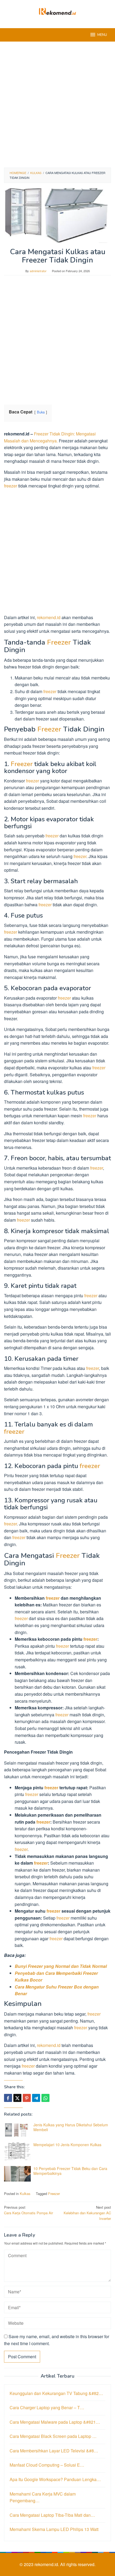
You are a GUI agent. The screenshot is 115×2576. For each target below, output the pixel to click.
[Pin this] (27, 2098)
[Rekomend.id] (57, 11)
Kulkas (25, 2194)
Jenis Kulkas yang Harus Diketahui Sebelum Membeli (71, 2127)
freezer (11, 486)
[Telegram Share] (36, 2098)
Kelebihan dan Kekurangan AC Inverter (87, 2213)
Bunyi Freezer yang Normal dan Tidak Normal (61, 1966)
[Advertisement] (57, 105)
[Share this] (8, 2098)
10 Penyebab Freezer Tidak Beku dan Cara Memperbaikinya (70, 2171)
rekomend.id (49, 617)
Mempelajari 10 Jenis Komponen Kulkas (67, 2145)
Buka (41, 412)
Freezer (59, 642)
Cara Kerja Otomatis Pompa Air (28, 2210)
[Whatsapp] (45, 2098)
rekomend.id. (47, 2564)
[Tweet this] (17, 2098)
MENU (102, 35)
